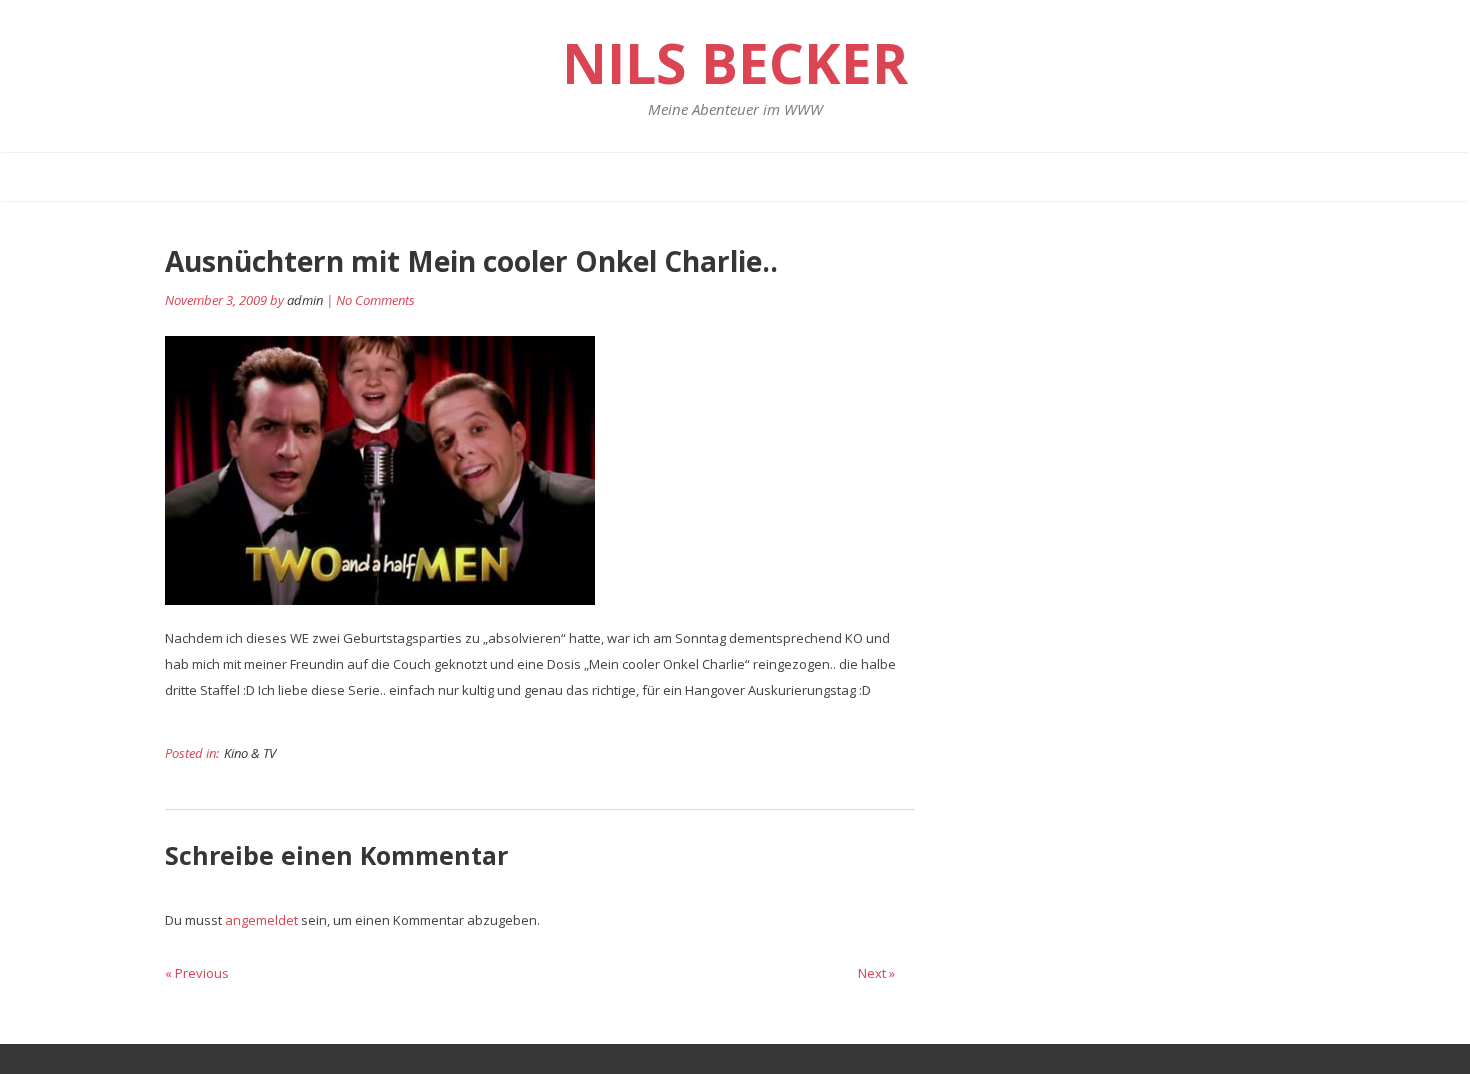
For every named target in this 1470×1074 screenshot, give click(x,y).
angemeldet (261, 920)
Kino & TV (250, 753)
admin (305, 300)
